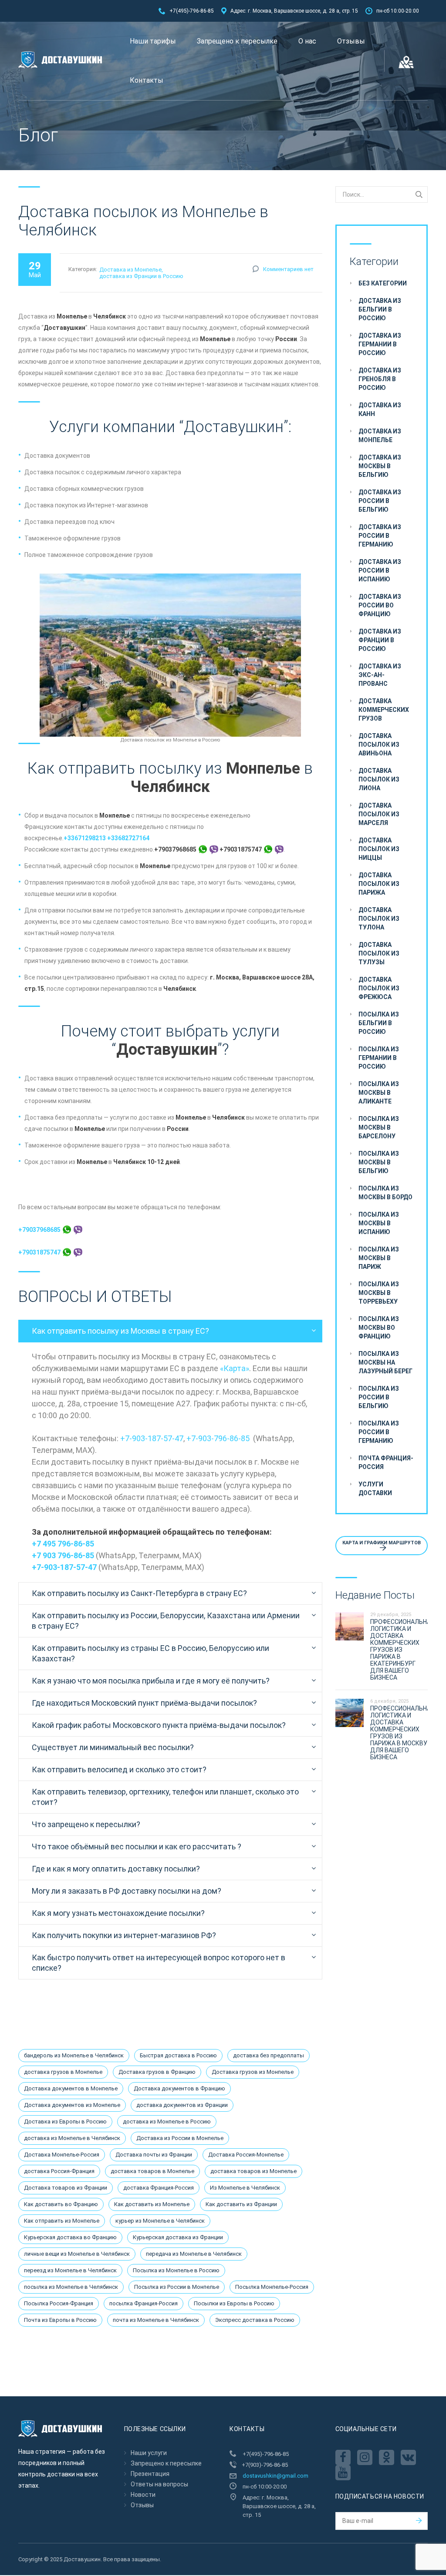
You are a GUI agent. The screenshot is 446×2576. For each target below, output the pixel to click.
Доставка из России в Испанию (380, 570)
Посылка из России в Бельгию (379, 1397)
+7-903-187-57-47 (152, 1438)
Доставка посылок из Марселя (379, 814)
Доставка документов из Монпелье (72, 2105)
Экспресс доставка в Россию (255, 2320)
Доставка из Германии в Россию (380, 344)
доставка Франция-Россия (159, 2188)
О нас (307, 41)
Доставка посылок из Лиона (379, 779)
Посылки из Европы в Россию (234, 2303)
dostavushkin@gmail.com (275, 2476)
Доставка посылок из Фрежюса (379, 988)
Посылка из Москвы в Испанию (379, 1223)
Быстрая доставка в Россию (178, 2055)
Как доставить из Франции (241, 2204)
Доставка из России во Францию (380, 605)
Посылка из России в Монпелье (177, 2287)
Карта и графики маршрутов (382, 1543)
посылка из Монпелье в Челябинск (71, 2287)
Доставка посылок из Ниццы (379, 849)
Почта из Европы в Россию (60, 2320)
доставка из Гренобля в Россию (380, 379)
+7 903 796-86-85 (63, 1555)
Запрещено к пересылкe (237, 41)
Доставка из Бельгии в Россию (380, 309)
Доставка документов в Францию (179, 2088)
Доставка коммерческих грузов (384, 710)
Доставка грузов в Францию (157, 2072)
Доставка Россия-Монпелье (246, 2155)
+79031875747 (40, 1252)
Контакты (147, 80)
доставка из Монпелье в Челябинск (72, 2138)
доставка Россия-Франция (59, 2171)
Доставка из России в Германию (380, 536)
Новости (143, 2495)
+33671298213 (85, 838)
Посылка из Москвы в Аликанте (379, 1093)
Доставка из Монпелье (130, 270)
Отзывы (351, 41)
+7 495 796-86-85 (63, 1544)
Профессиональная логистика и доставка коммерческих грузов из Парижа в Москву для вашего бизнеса (402, 1733)
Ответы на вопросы (159, 2484)
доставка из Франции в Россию (141, 276)
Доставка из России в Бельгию (380, 501)
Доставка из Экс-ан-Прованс (380, 675)
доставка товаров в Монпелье (152, 2171)
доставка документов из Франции (182, 2105)
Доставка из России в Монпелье (180, 2138)
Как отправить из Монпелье (62, 2221)
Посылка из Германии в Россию (379, 1058)
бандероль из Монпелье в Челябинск (74, 2055)
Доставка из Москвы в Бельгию (380, 466)
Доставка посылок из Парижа (379, 884)
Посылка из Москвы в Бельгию (379, 1162)
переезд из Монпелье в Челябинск (70, 2270)
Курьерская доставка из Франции (178, 2237)
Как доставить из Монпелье (152, 2204)
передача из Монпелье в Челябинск (194, 2254)
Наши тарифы (153, 41)
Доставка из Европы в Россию (65, 2122)
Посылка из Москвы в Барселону (379, 1127)
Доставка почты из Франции (154, 2155)
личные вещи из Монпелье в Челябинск (77, 2254)
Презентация (150, 2474)
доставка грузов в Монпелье (63, 2072)
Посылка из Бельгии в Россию (379, 1023)
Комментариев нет (288, 269)
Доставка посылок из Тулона (379, 919)
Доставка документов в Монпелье (71, 2088)
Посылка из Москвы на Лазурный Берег (385, 1362)
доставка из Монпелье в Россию (167, 2122)
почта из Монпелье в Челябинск (156, 2320)
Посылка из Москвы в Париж (379, 1258)
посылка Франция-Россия (144, 2303)
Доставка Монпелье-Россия (62, 2155)
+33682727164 (128, 838)
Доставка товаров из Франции (66, 2188)
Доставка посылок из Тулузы (379, 953)
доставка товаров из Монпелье (253, 2171)
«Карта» (235, 1368)
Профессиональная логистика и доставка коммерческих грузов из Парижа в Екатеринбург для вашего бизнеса (402, 1650)
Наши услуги (149, 2453)
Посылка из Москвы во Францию (379, 1328)
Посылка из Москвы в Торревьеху (379, 1293)
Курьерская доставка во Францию (70, 2237)
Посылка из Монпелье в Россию (176, 2270)
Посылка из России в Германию (379, 1432)
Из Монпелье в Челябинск (245, 2188)
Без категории (383, 283)
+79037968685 (40, 1230)
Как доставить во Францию (61, 2204)
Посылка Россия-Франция (59, 2303)
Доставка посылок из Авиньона (379, 745)
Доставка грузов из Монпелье (253, 2072)
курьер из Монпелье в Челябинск (160, 2221)
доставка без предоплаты (269, 2055)
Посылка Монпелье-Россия (272, 2287)
